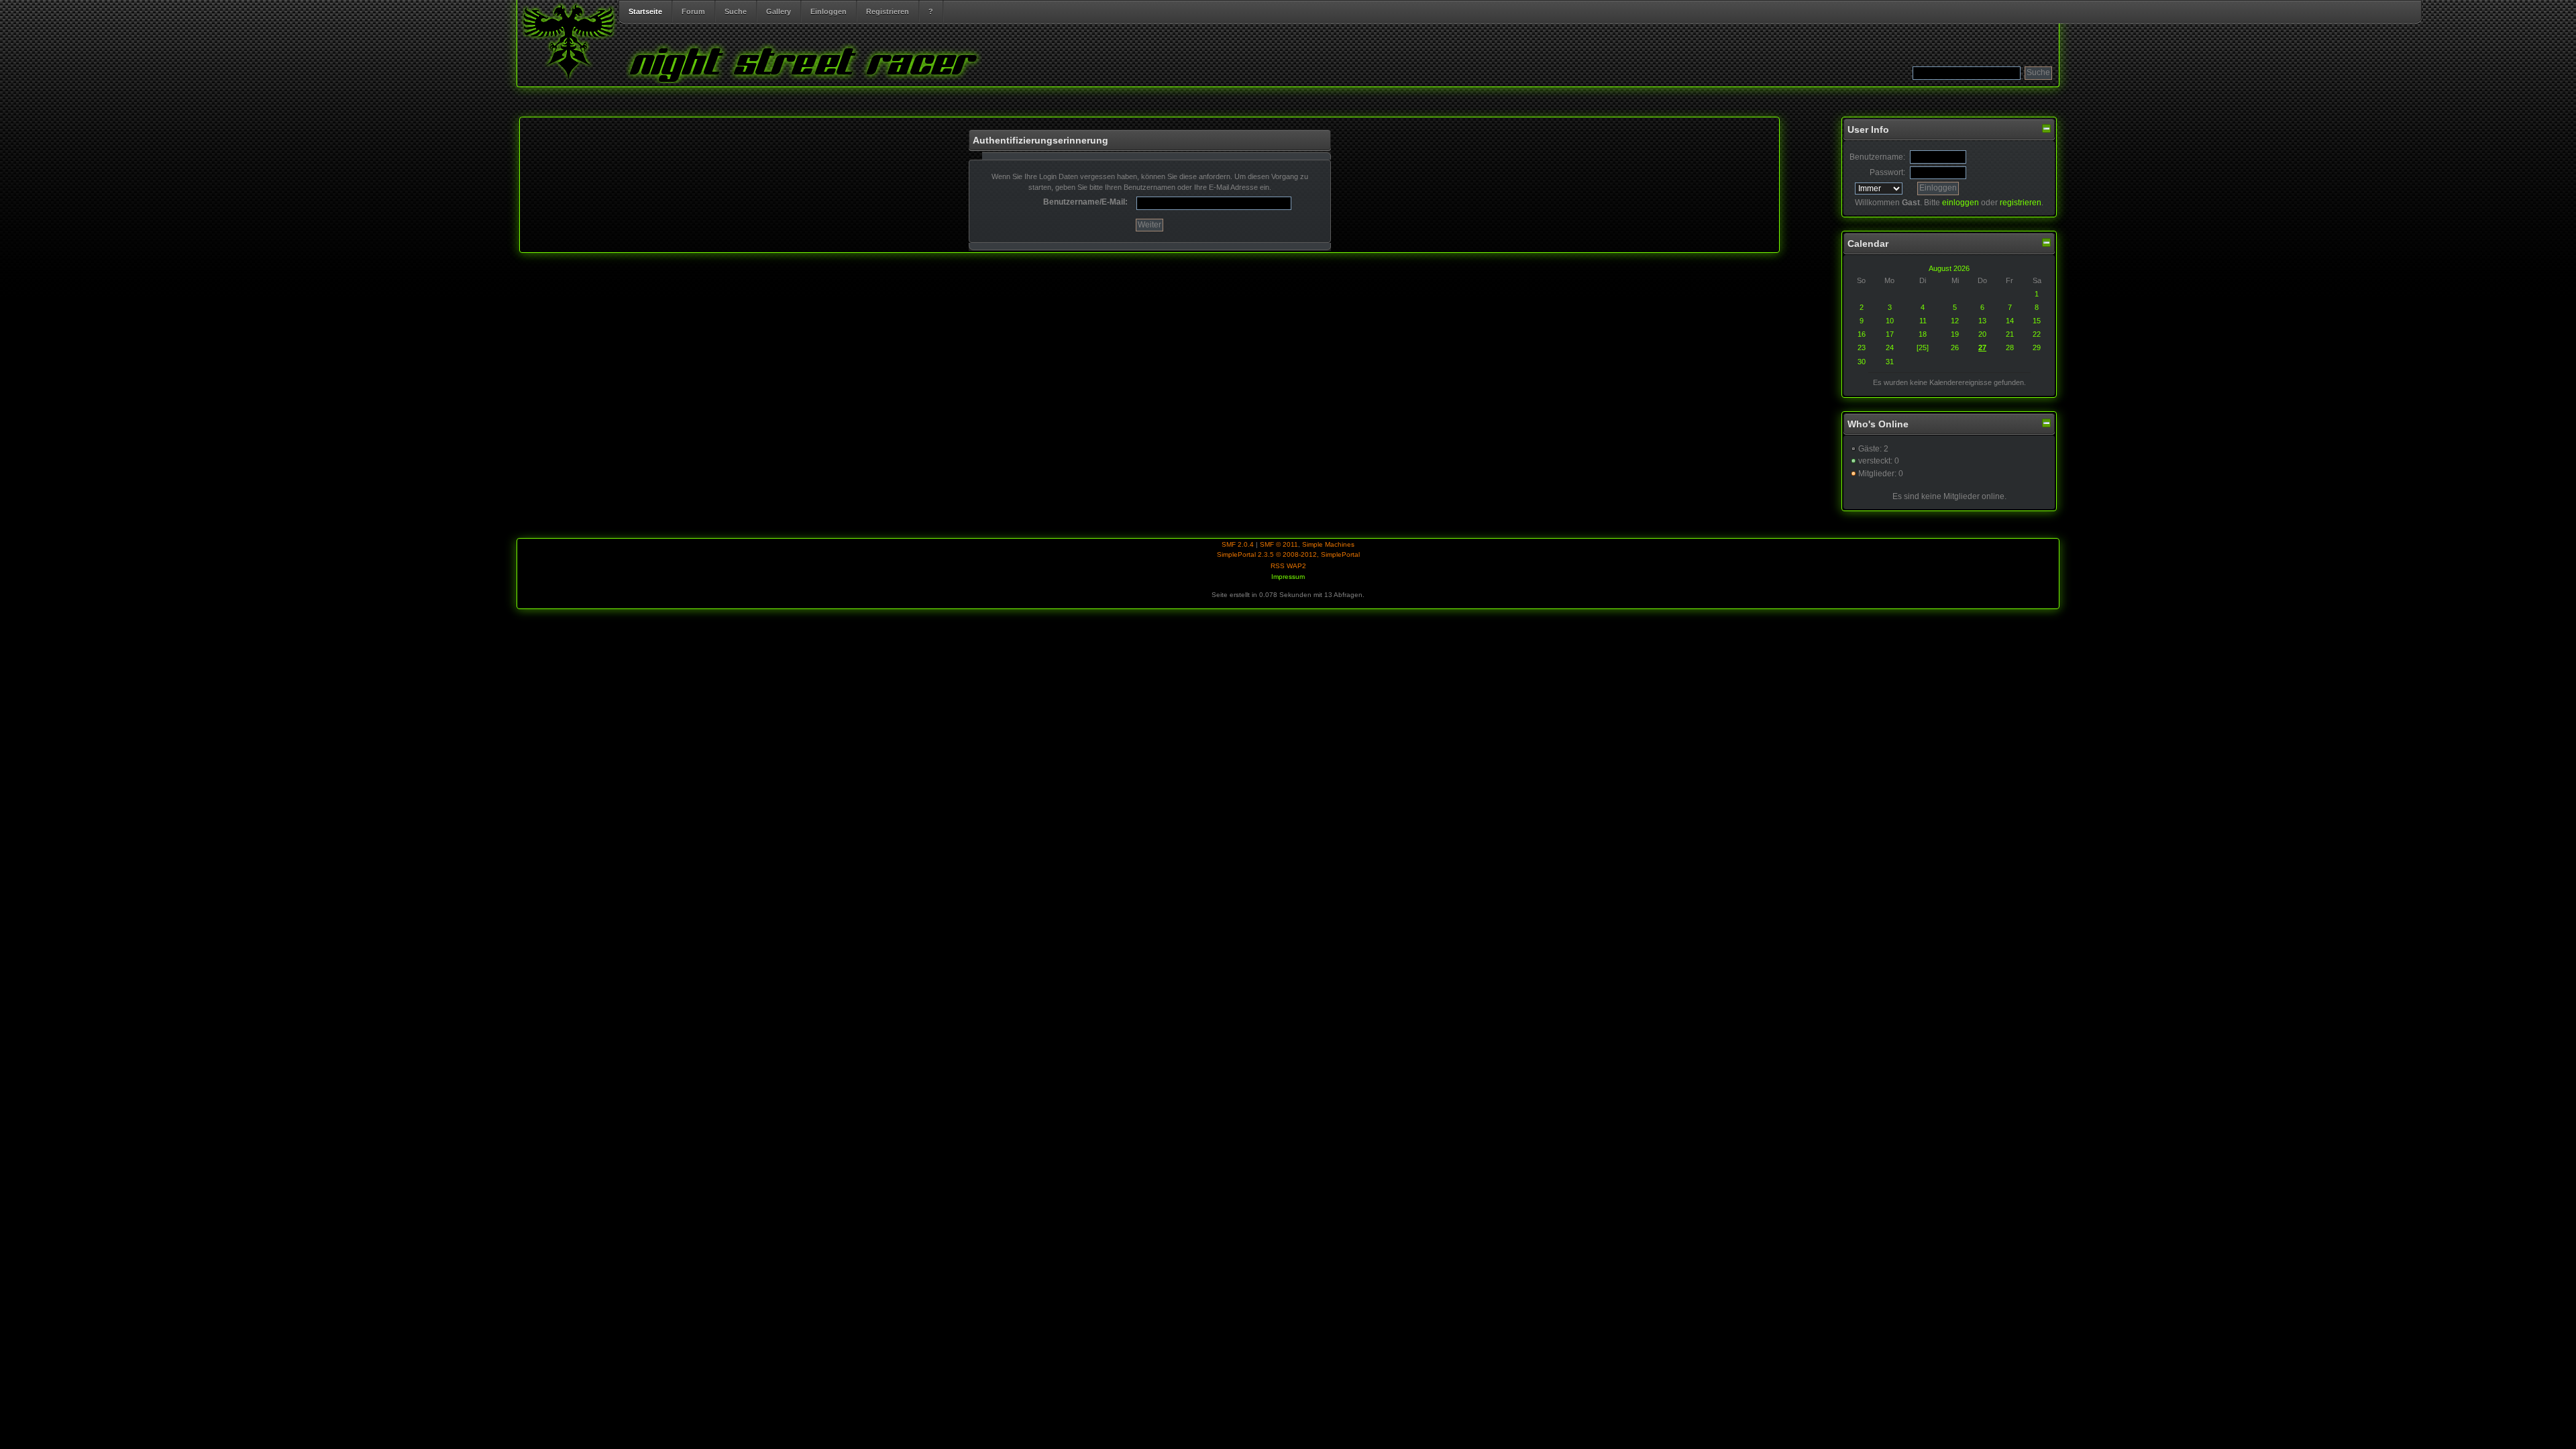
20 (1982, 334)
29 (2037, 347)
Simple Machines (1328, 544)
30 (1862, 362)
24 (1890, 347)
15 (2037, 321)
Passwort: (1887, 172)
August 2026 (1949, 268)
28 (2010, 347)
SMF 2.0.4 (1238, 544)
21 (2010, 334)
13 (1982, 321)
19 (1955, 334)
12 (1955, 321)
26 (1955, 347)
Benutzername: (1877, 157)
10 (1890, 321)
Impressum (1288, 577)
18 (1923, 334)
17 (1890, 334)
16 (1862, 334)
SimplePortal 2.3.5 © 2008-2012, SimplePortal (1288, 554)
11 (1923, 321)
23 (1862, 347)
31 (1890, 362)
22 (2037, 334)
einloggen (1961, 203)
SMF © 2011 (1279, 544)
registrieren (2021, 203)
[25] (1923, 347)
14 (2010, 321)
